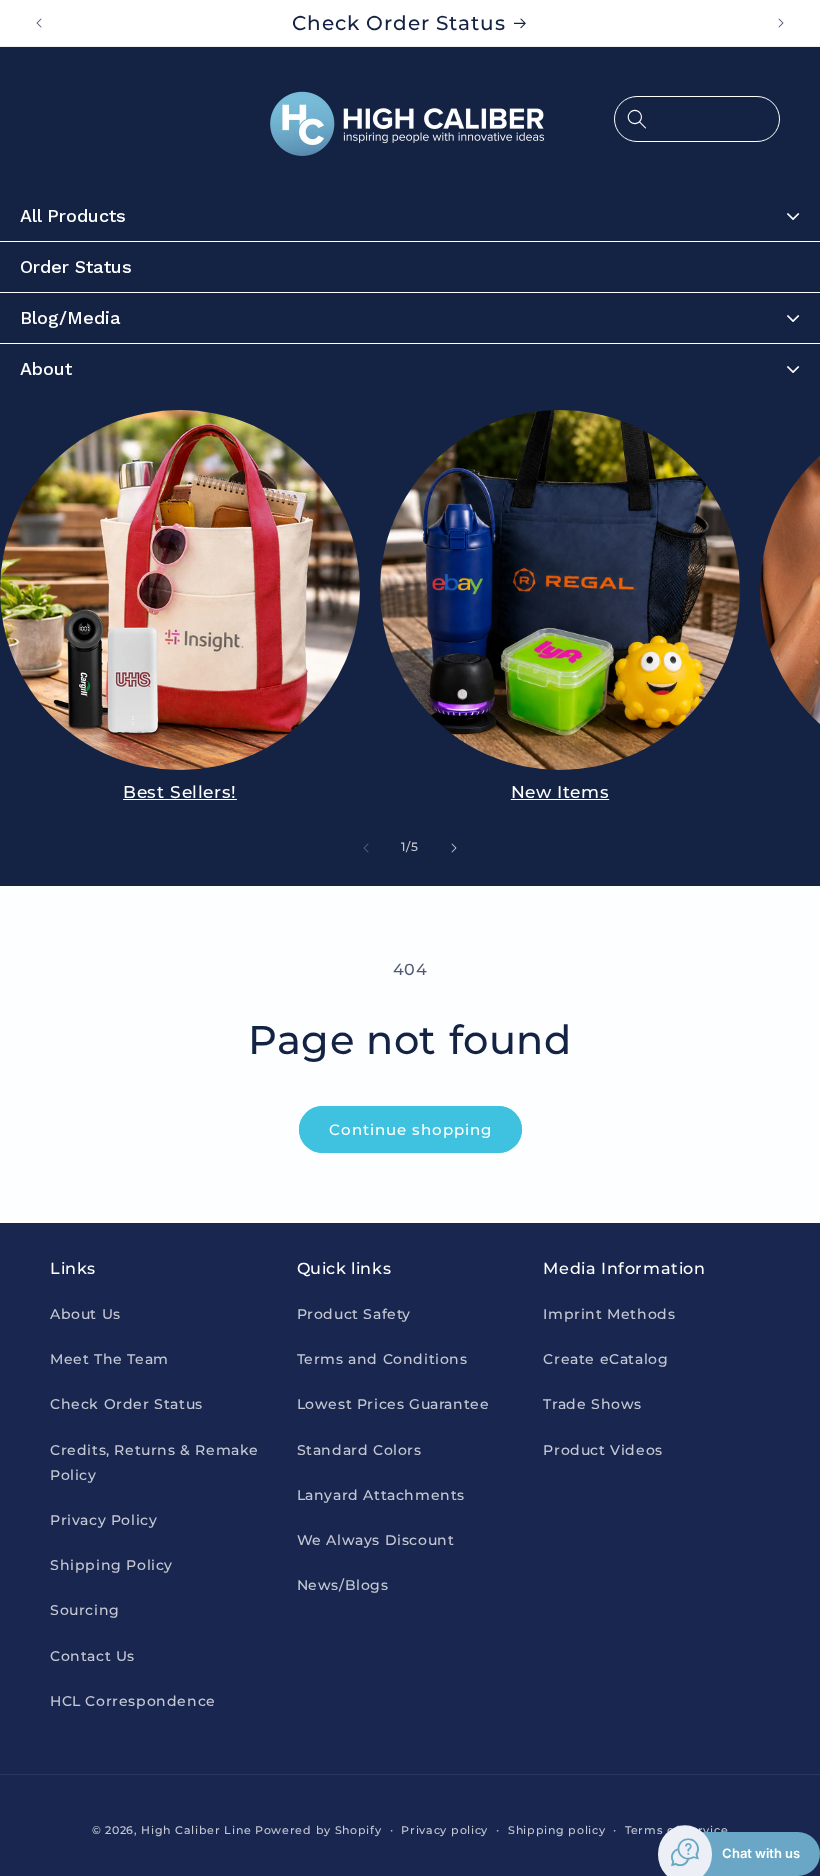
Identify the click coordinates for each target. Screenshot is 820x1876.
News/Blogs (343, 1585)
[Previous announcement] (39, 23)
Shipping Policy (111, 1565)
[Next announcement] (781, 23)
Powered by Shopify (318, 1830)
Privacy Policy (103, 1520)
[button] (697, 119)
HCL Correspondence (133, 1701)
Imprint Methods (609, 1314)
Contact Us (92, 1656)
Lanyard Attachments (381, 1495)
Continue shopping (410, 1129)
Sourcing (85, 1610)
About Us (85, 1314)
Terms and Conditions (382, 1359)
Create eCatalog (605, 1359)
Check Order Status (126, 1404)
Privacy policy (444, 1830)
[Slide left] (366, 848)
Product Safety (354, 1314)
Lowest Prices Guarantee (393, 1404)
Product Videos (602, 1450)
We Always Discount (376, 1540)
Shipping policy (557, 1830)
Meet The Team (109, 1359)
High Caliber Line (196, 1830)
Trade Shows (592, 1404)
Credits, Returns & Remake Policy (154, 1462)
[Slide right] (454, 848)
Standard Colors (359, 1450)
